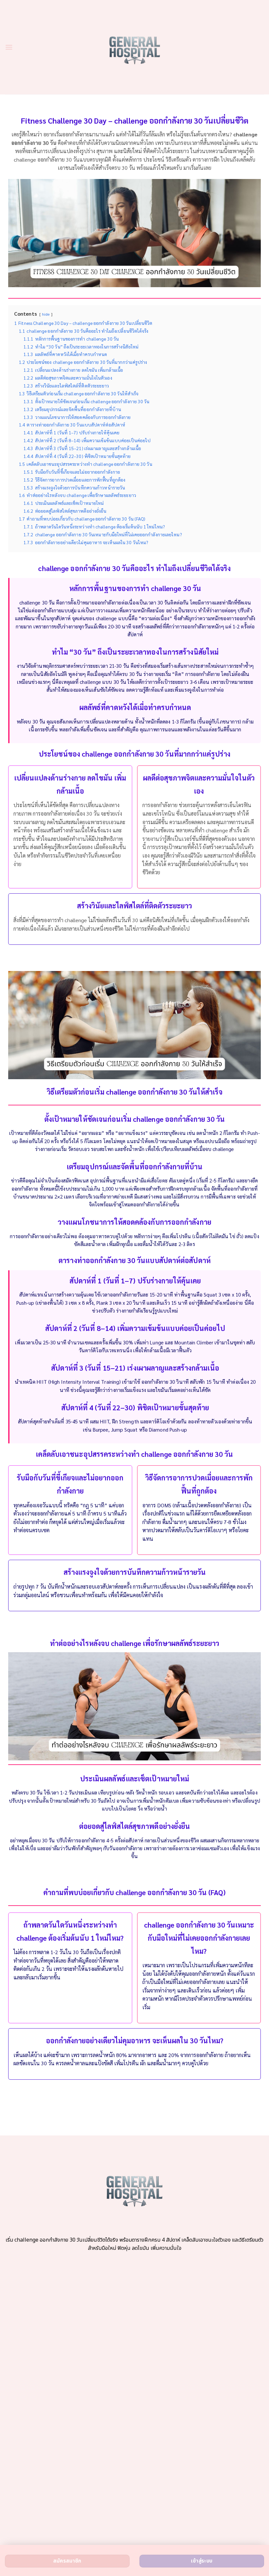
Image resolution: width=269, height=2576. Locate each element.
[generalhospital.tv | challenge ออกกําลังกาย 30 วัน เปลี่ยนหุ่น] (135, 47)
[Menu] (9, 47)
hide (46, 314)
